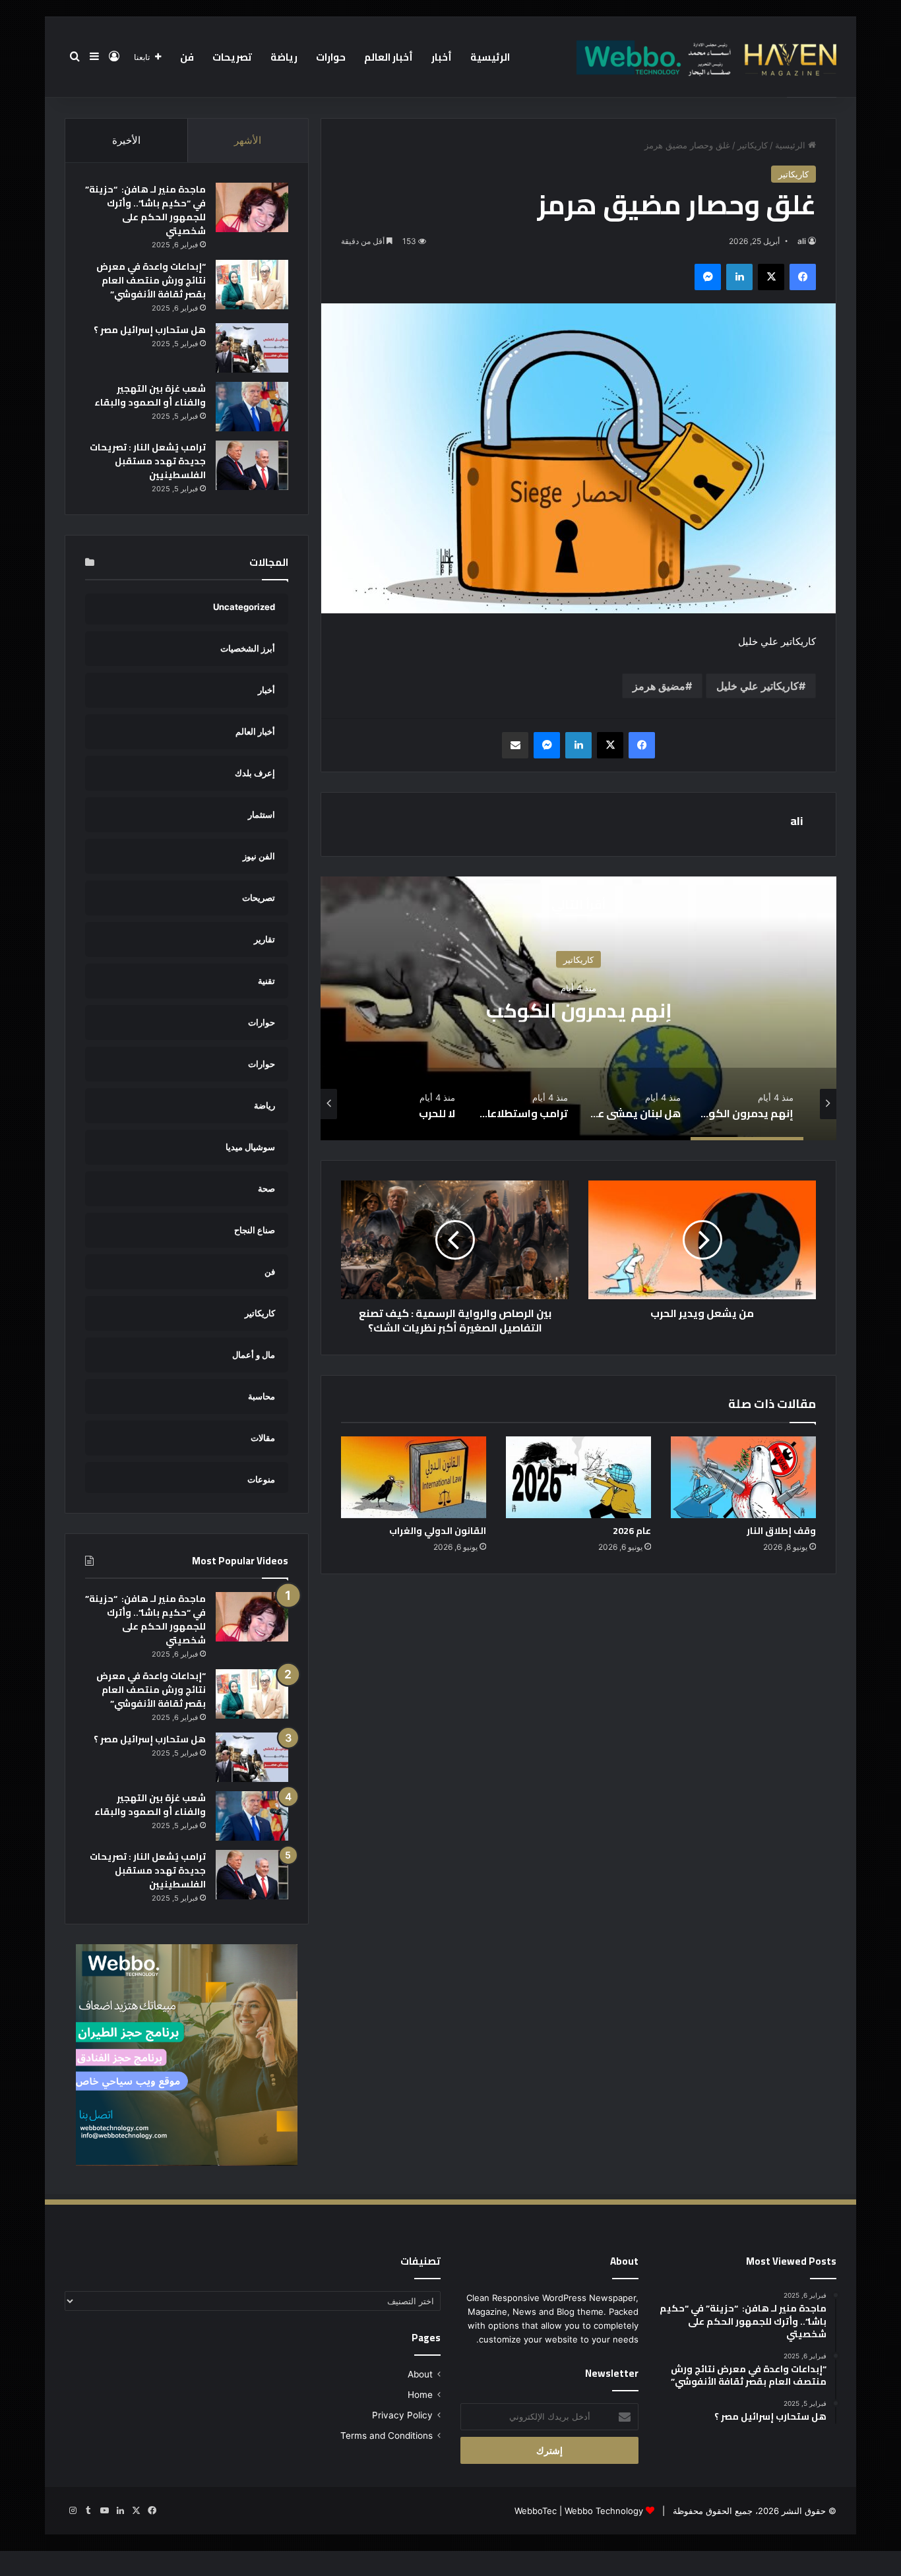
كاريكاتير (753, 145)
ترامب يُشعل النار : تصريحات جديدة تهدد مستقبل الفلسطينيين (148, 461)
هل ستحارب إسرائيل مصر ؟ (150, 330)
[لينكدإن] (739, 277)
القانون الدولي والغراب (438, 1531)
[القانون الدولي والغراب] (414, 1477)
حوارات (331, 57)
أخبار (442, 57)
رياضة (284, 57)
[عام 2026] (578, 1477)
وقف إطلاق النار (781, 1531)
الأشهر (248, 140)
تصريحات (232, 57)
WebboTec (536, 2511)
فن (187, 57)
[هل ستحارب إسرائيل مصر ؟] (252, 348)
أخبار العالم (388, 57)
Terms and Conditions (387, 2436)
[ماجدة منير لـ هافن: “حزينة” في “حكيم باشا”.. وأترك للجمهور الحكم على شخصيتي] (252, 207)
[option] (578, 1008)
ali (802, 241)
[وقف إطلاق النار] (743, 1477)
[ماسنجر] (708, 277)
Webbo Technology (604, 2511)
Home (420, 2395)
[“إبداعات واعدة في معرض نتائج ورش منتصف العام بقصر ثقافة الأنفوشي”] (252, 285)
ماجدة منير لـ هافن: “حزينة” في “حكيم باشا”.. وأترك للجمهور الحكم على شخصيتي (145, 210)
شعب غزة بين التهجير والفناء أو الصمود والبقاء (150, 395)
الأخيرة (126, 140)
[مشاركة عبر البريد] (515, 745)
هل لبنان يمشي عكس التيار (578, 1010)
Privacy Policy (402, 2415)
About (420, 2374)
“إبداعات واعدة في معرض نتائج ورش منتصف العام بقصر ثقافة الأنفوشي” (151, 280)
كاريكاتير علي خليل (758, 686)
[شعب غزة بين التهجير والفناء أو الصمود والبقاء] (252, 407)
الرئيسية (490, 57)
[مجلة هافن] (704, 57)
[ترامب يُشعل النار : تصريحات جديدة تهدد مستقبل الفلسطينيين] (252, 465)
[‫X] (771, 277)
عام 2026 (632, 1531)
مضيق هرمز (659, 686)
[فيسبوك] (803, 277)
